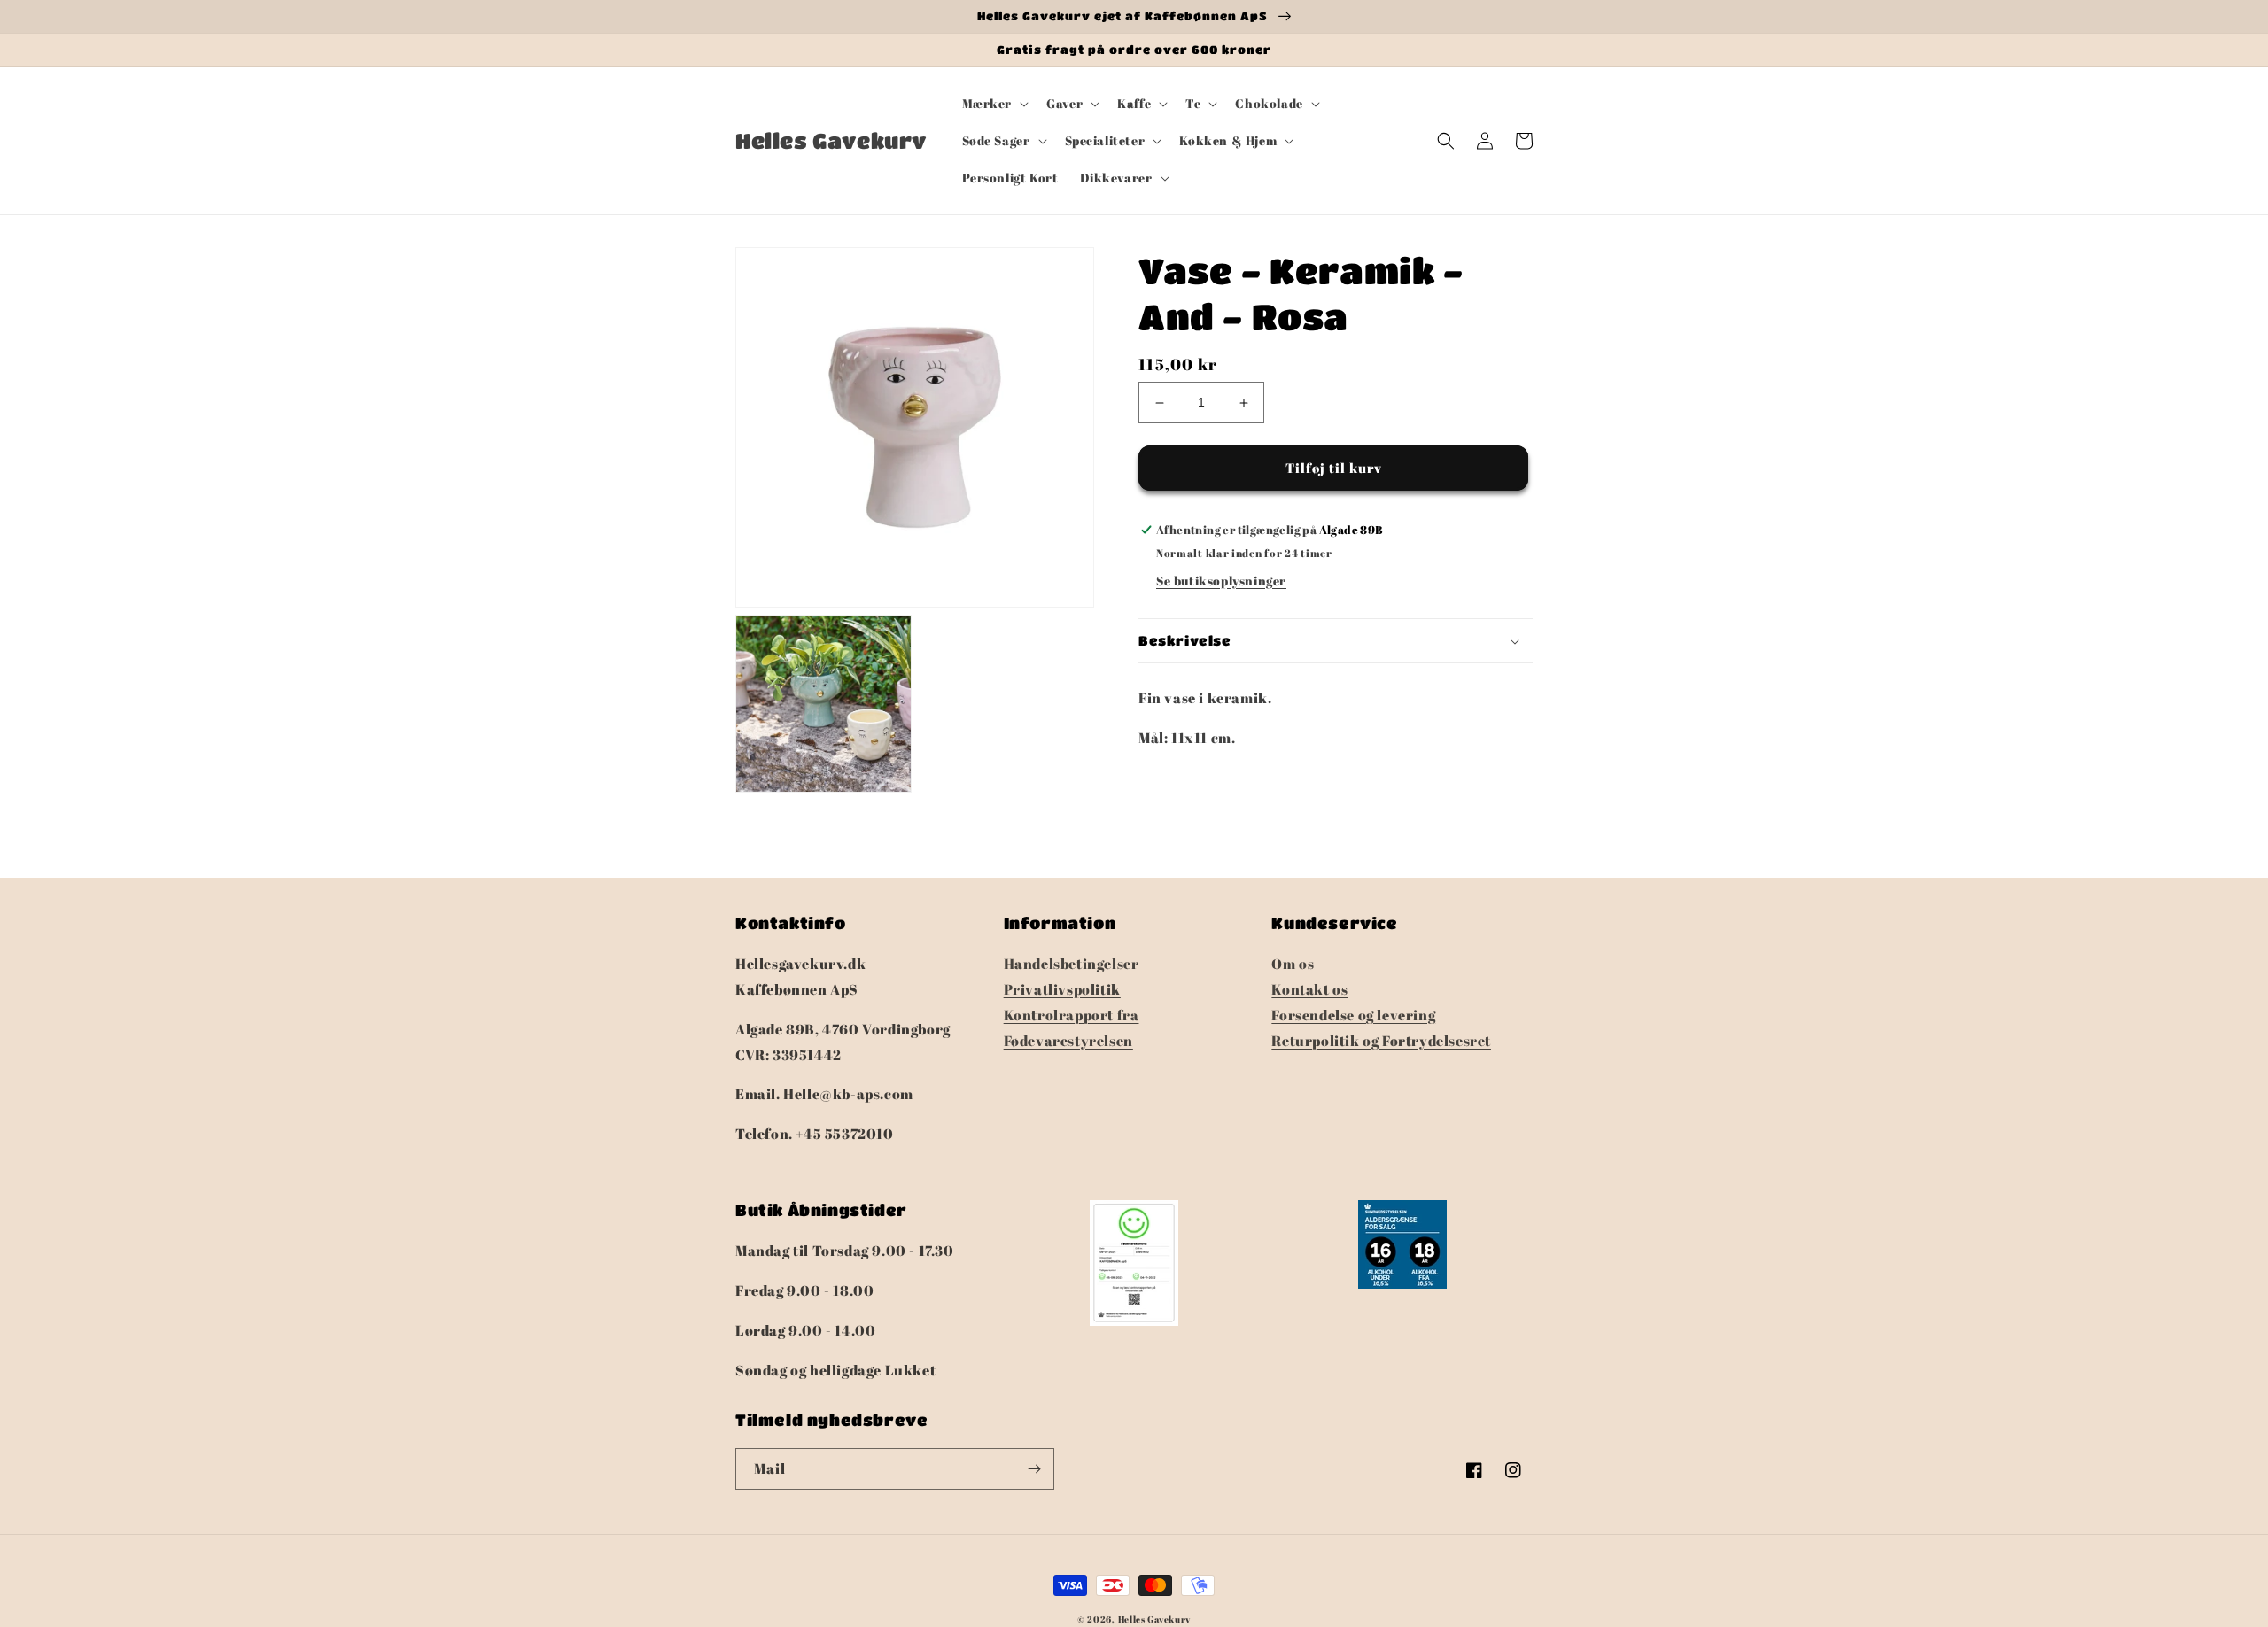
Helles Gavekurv (1155, 1619)
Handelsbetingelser (1072, 964)
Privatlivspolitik (1062, 989)
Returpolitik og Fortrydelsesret (1381, 1041)
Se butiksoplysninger (1221, 581)
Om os (1293, 964)
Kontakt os (1309, 989)
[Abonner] (1034, 1469)
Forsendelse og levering (1353, 1015)
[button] (994, 104)
